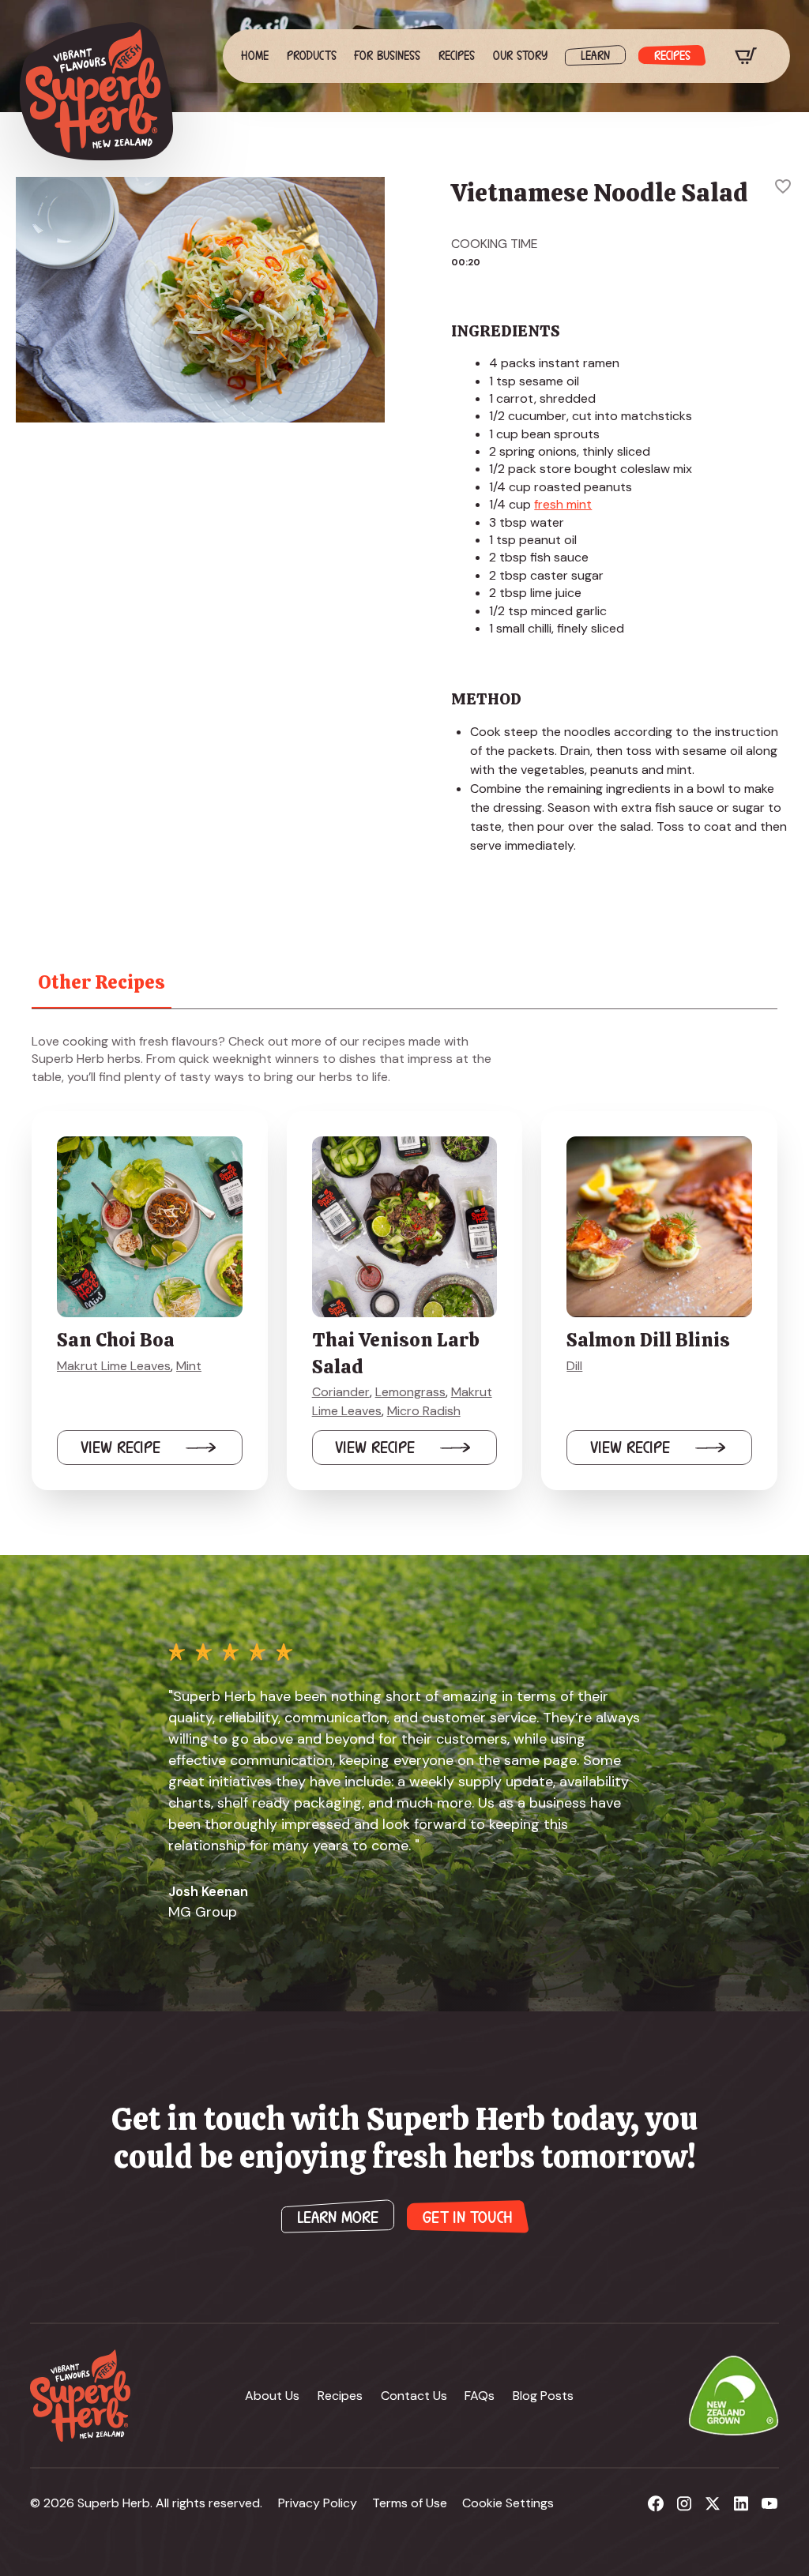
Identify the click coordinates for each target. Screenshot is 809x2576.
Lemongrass (410, 1392)
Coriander (341, 1392)
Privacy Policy (318, 2503)
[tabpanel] (404, 1262)
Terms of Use (410, 2503)
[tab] (102, 982)
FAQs (480, 2396)
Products (312, 56)
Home (255, 56)
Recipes (457, 56)
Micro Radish (424, 1411)
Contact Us (414, 2396)
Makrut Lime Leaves (114, 1366)
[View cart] (746, 56)
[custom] (656, 2503)
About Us (272, 2396)
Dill (574, 1366)
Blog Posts (543, 2396)
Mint (189, 1366)
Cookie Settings (508, 2503)
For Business (387, 56)
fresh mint (563, 504)
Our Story (520, 56)
